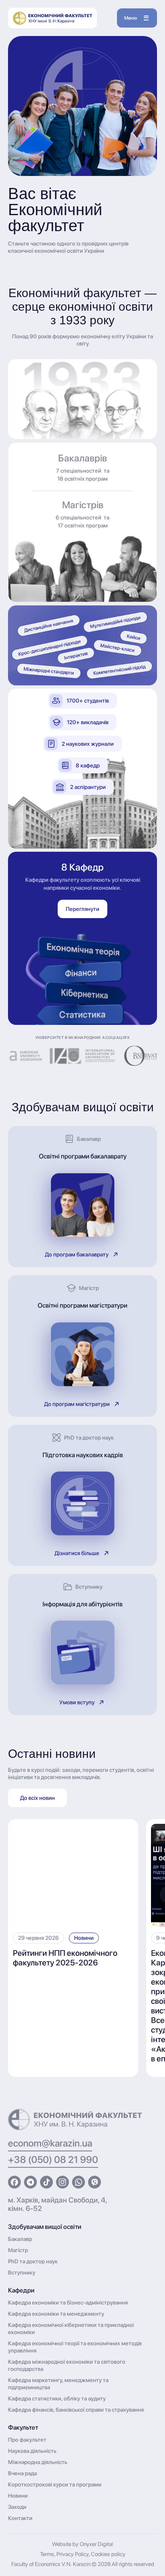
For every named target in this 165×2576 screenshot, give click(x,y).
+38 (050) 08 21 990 (53, 2160)
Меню (131, 18)
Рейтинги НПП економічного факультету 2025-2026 (65, 1958)
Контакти (20, 2518)
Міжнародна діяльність (38, 2462)
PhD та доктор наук (33, 2261)
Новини (84, 1938)
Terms (47, 2554)
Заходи (17, 2507)
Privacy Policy (72, 2554)
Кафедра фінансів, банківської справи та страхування (76, 2410)
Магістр (18, 2250)
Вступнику (22, 2272)
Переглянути (82, 909)
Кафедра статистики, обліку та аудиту (57, 2398)
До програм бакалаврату (77, 1254)
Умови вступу (77, 1702)
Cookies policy (108, 2554)
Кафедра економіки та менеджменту (56, 2314)
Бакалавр (20, 2239)
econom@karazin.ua (50, 2143)
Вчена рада (22, 2473)
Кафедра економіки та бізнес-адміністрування (68, 2302)
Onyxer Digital (96, 2544)
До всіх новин (37, 1798)
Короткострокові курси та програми (55, 2484)
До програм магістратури (77, 1404)
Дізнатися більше (77, 1553)
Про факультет (27, 2440)
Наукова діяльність (32, 2451)
